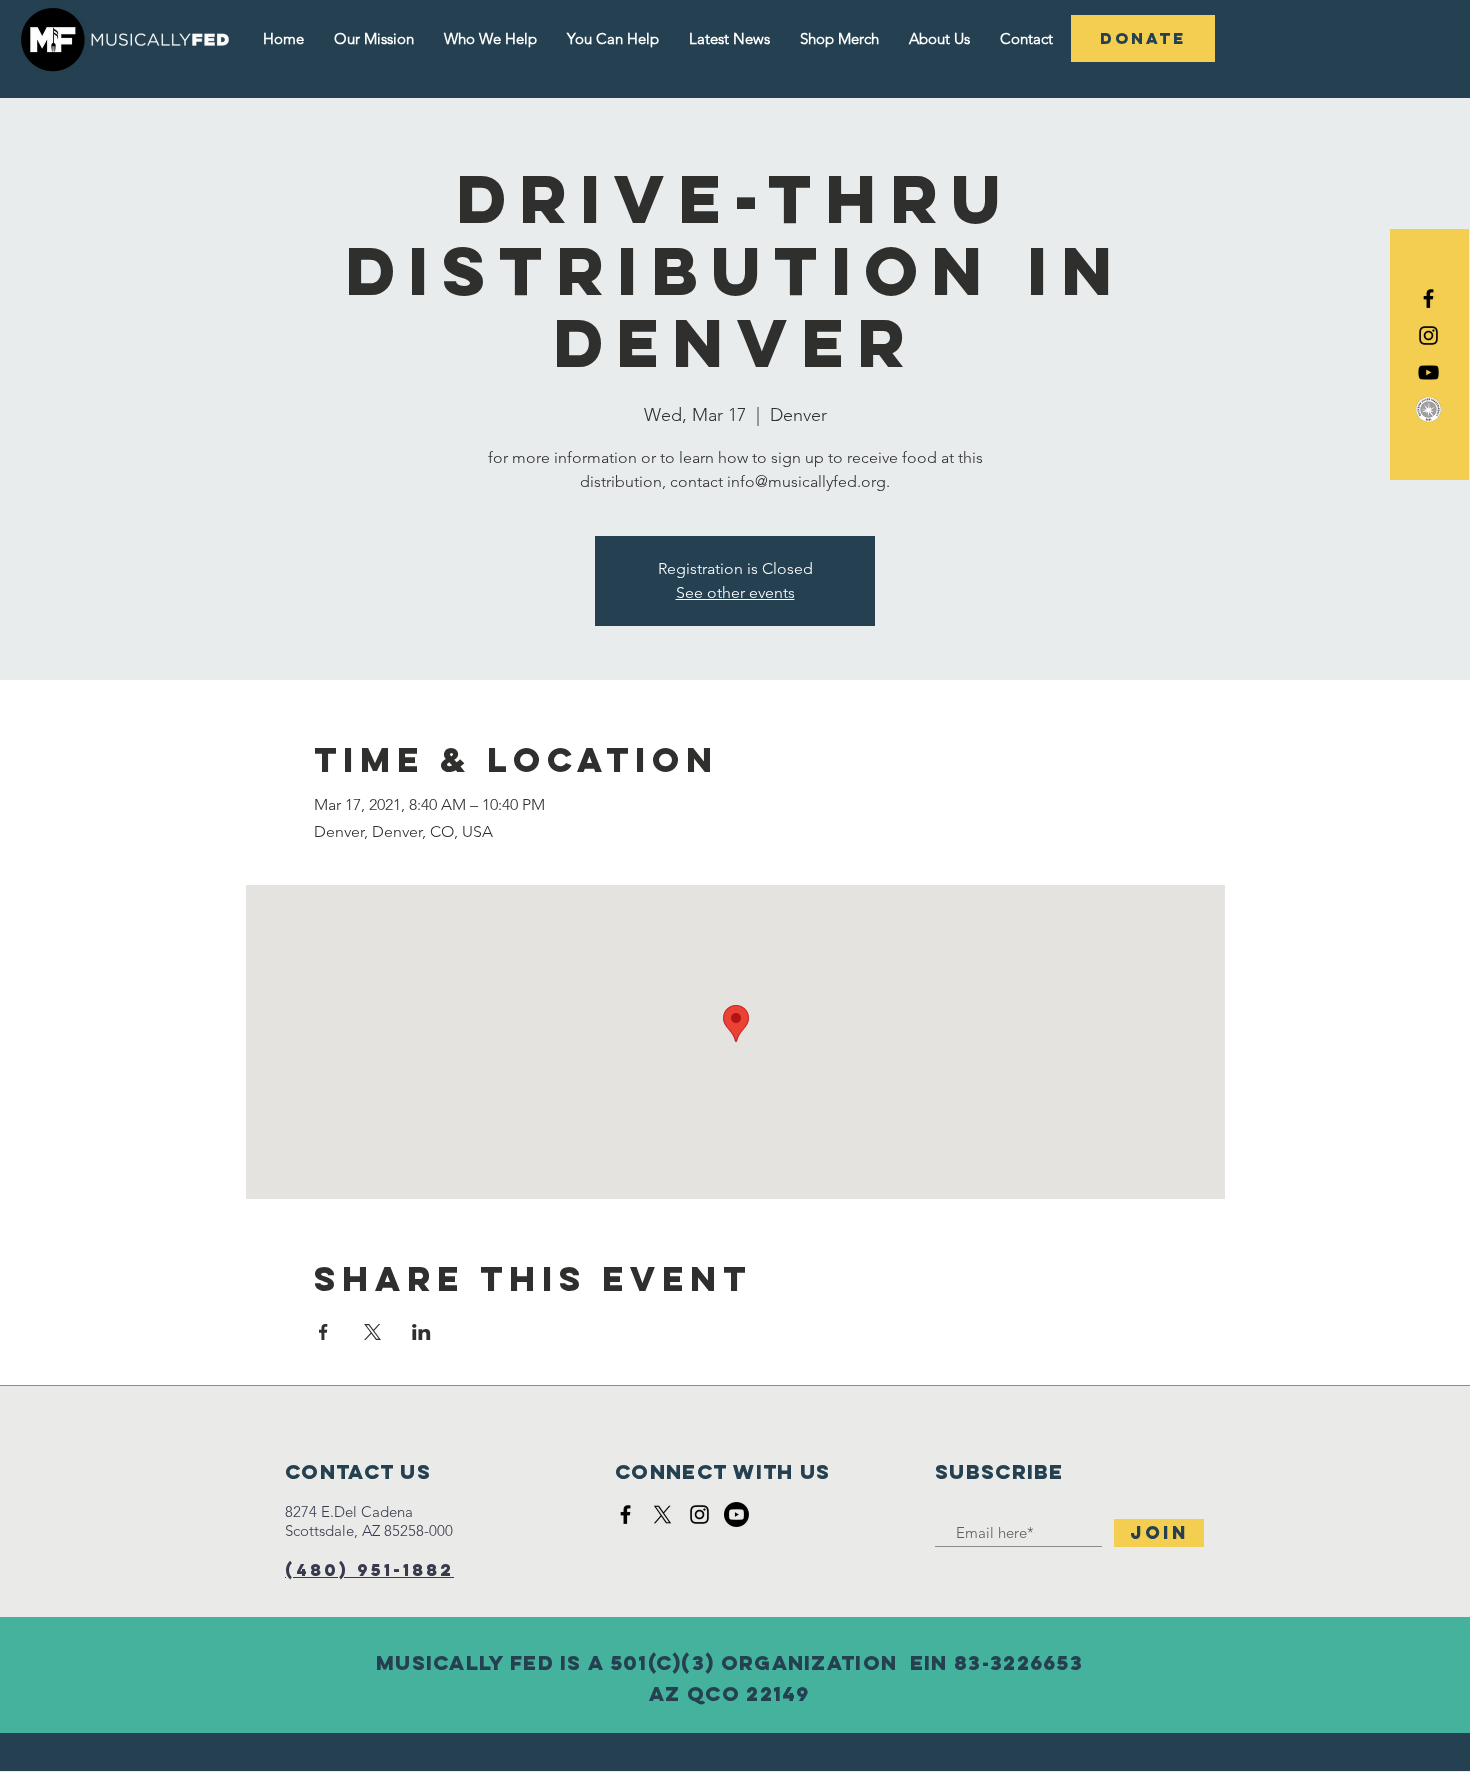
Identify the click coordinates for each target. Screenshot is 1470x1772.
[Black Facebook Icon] (1428, 298)
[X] (662, 1514)
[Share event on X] (372, 1332)
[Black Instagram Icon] (1428, 335)
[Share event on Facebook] (323, 1332)
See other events (735, 592)
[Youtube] (736, 1514)
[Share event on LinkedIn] (421, 1332)
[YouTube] (1428, 372)
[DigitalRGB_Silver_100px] (1428, 409)
